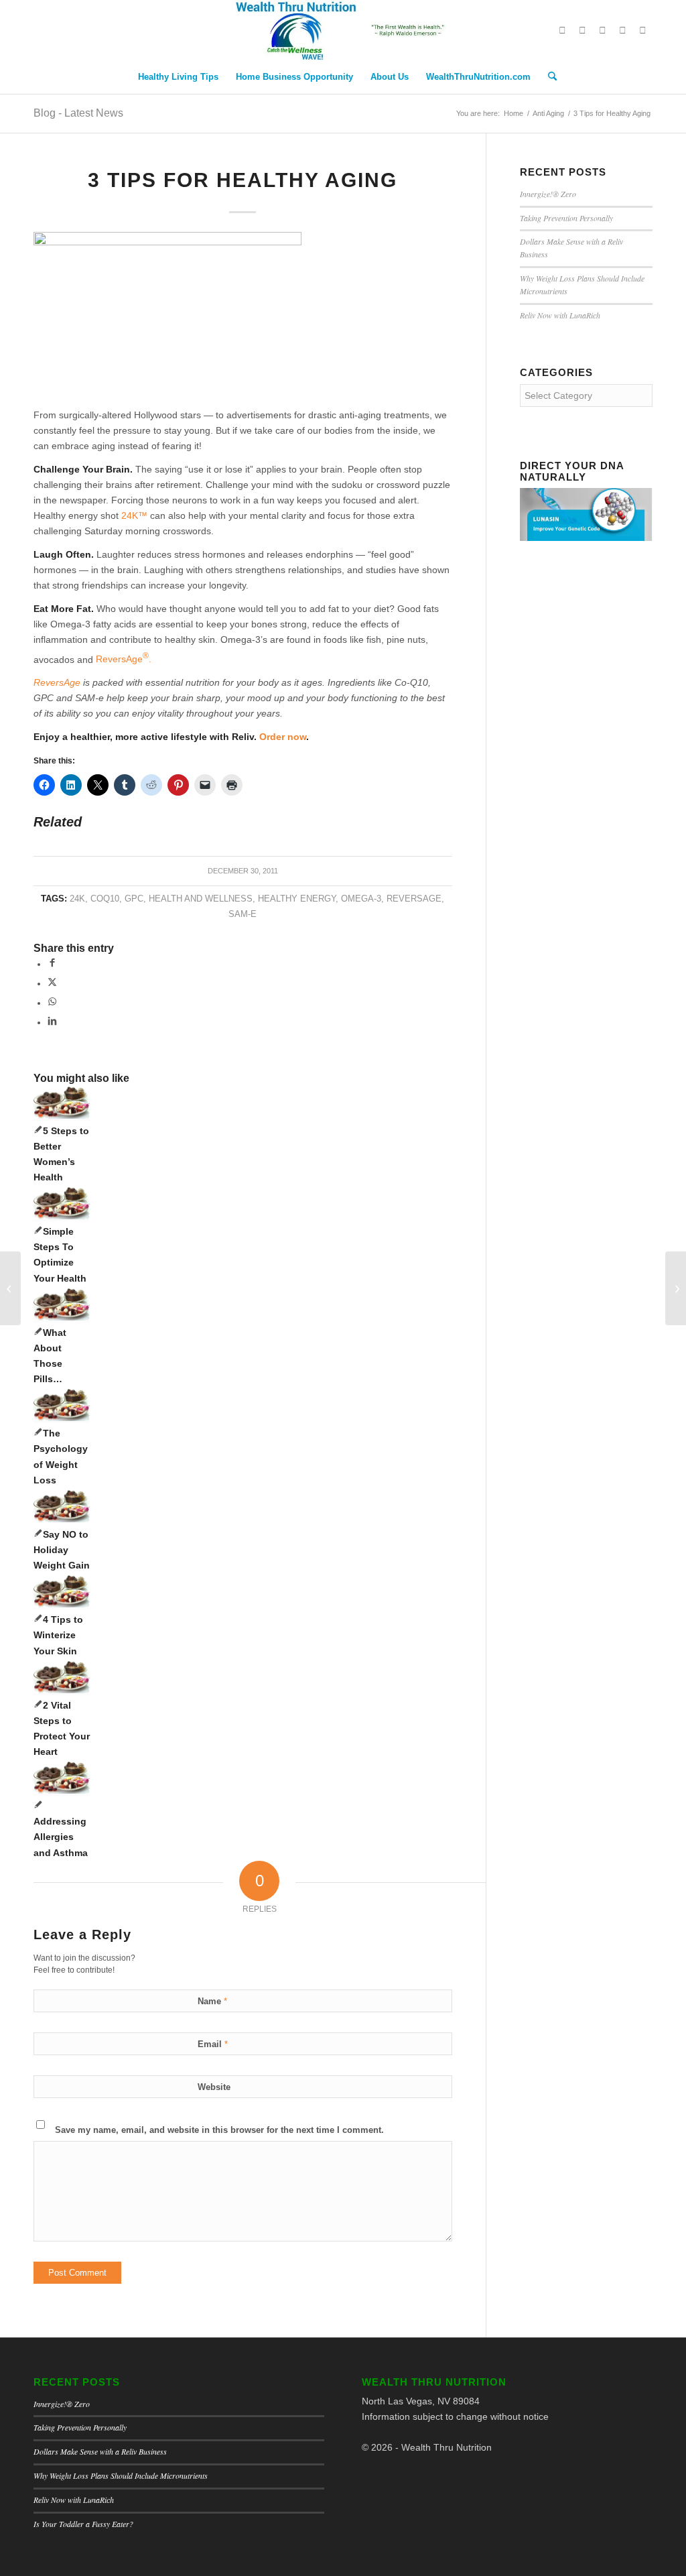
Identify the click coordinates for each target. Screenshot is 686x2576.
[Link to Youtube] (622, 30)
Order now (283, 737)
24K (77, 899)
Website (214, 2087)
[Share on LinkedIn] (52, 1022)
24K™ (134, 515)
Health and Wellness (201, 899)
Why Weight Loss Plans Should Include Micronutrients (121, 2475)
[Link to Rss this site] (642, 30)
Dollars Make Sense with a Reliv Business (100, 2451)
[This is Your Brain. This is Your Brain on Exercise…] (10, 1288)
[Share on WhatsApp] (52, 1003)
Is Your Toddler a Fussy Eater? (83, 2524)
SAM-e (243, 914)
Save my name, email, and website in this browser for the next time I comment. (219, 2130)
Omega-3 (361, 899)
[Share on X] (52, 983)
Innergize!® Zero (548, 194)
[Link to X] (562, 30)
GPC (134, 899)
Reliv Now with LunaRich (560, 315)
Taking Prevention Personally (566, 218)
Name (212, 2001)
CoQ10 (105, 899)
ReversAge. (124, 659)
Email (213, 2044)
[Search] (548, 77)
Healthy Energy (297, 899)
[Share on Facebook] (52, 964)
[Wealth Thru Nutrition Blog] (343, 30)
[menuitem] (178, 77)
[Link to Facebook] (582, 30)
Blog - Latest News (78, 113)
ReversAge (57, 682)
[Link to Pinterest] (602, 30)
